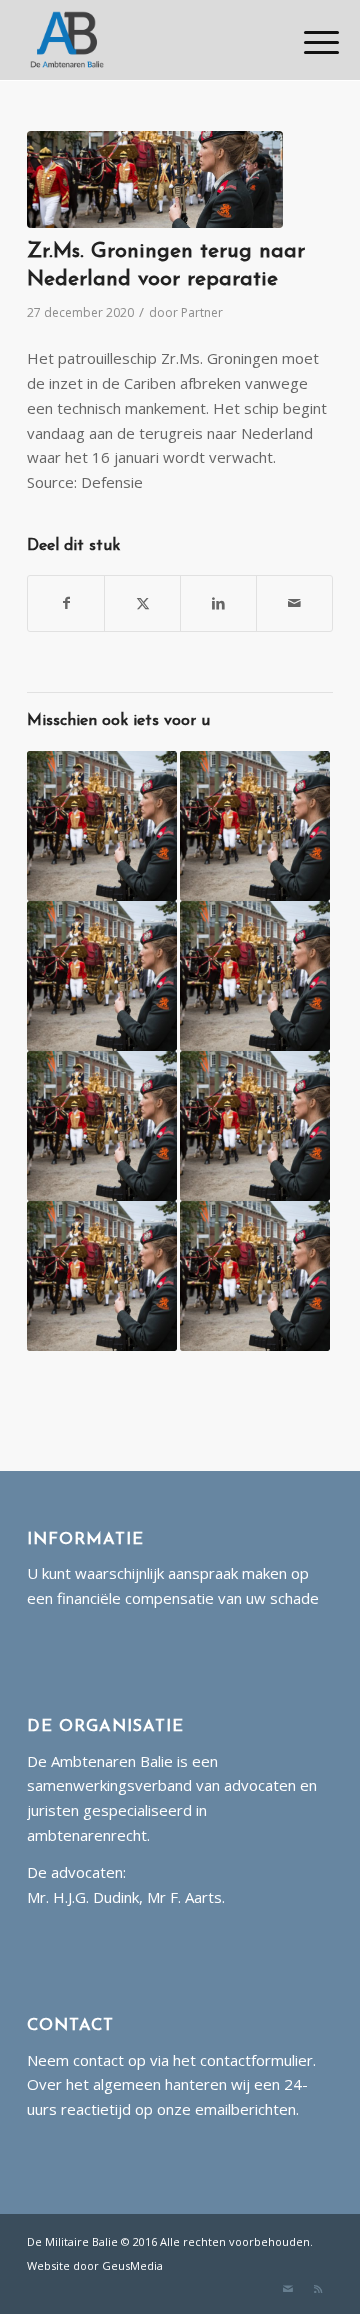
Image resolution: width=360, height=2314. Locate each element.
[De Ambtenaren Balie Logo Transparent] (149, 40)
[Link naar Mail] (288, 2289)
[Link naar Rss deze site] (318, 2289)
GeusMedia (132, 2265)
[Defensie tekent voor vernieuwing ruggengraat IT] (102, 1276)
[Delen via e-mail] (294, 603)
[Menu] (306, 42)
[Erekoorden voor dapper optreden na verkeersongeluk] (102, 826)
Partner (202, 312)
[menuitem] (306, 42)
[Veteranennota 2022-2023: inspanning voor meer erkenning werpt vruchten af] (102, 976)
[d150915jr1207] (155, 179)
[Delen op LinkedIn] (218, 603)
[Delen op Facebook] (66, 603)
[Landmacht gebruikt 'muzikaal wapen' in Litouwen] (255, 976)
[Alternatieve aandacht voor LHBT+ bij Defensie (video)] (255, 1126)
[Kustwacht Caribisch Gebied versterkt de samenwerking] (255, 1276)
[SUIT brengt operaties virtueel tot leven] (102, 1126)
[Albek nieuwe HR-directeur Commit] (255, 826)
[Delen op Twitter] (142, 603)
